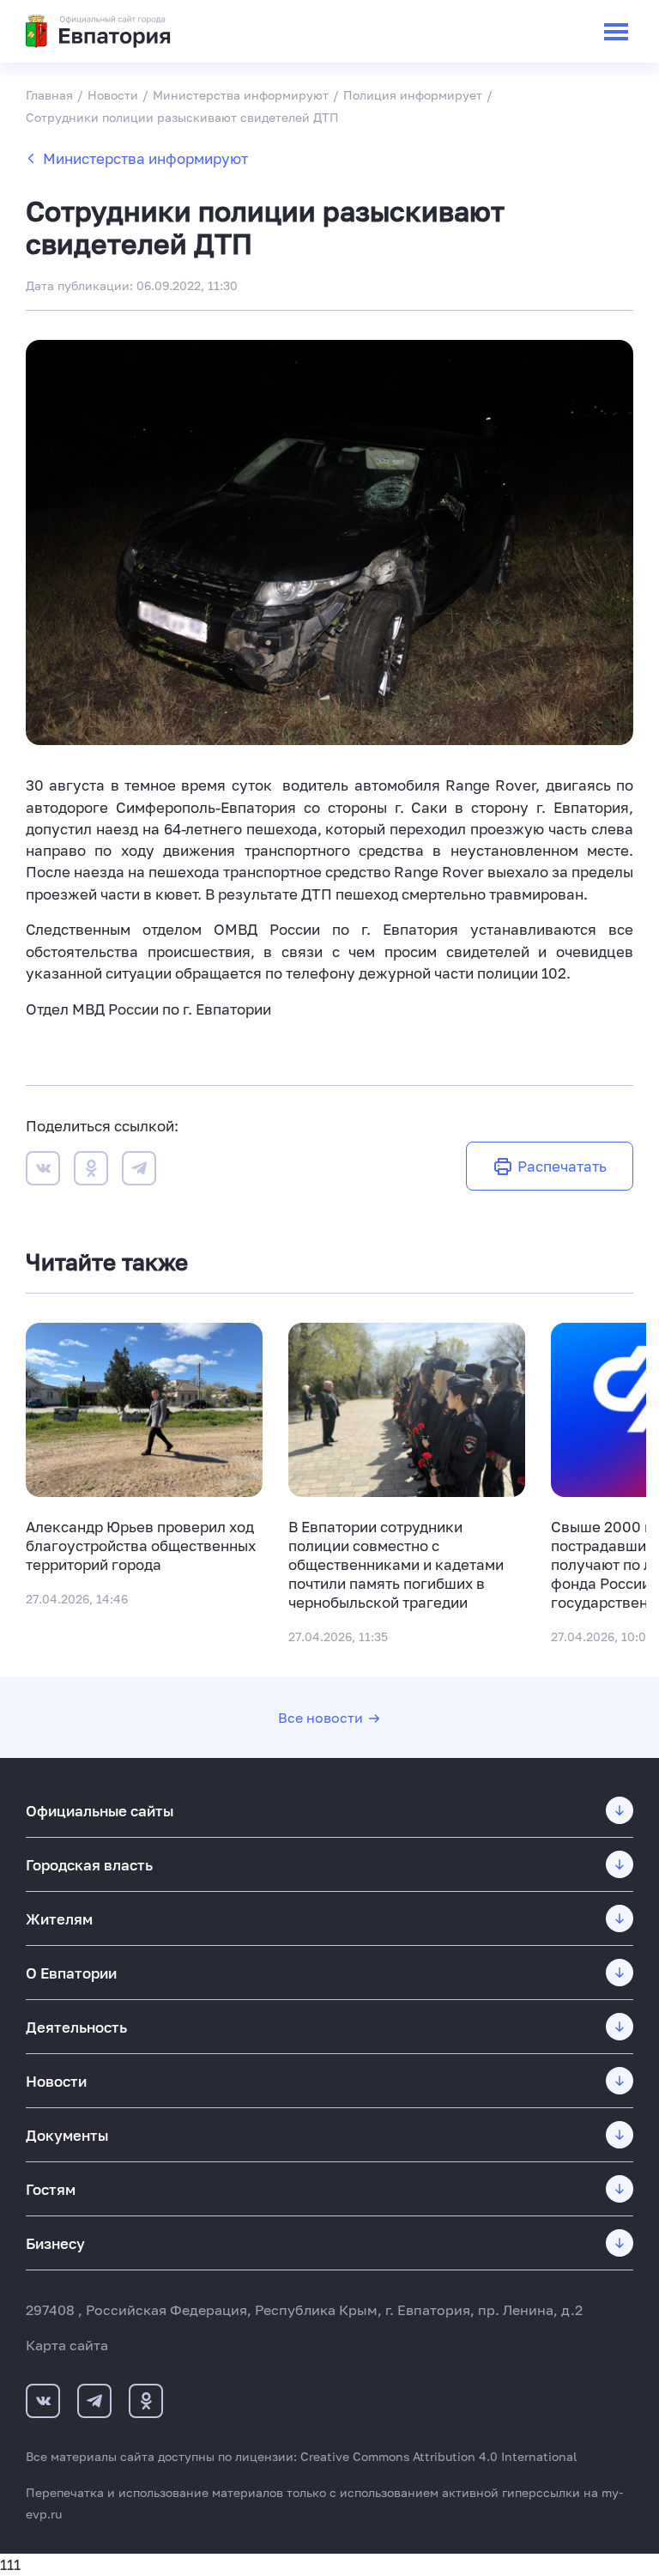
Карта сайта (67, 2345)
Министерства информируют (145, 158)
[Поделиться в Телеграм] (139, 1171)
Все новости (320, 1718)
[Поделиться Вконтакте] (43, 1171)
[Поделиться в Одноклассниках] (91, 1171)
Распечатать (562, 1166)
